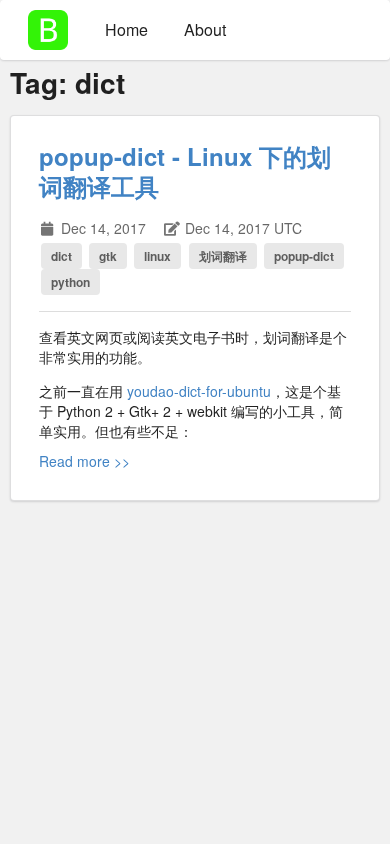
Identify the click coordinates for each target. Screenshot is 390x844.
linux (157, 256)
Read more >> (84, 461)
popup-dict (304, 256)
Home (126, 29)
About (205, 29)
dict (61, 256)
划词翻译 (223, 256)
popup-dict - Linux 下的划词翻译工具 (185, 171)
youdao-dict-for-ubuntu (199, 391)
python (70, 282)
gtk (108, 256)
